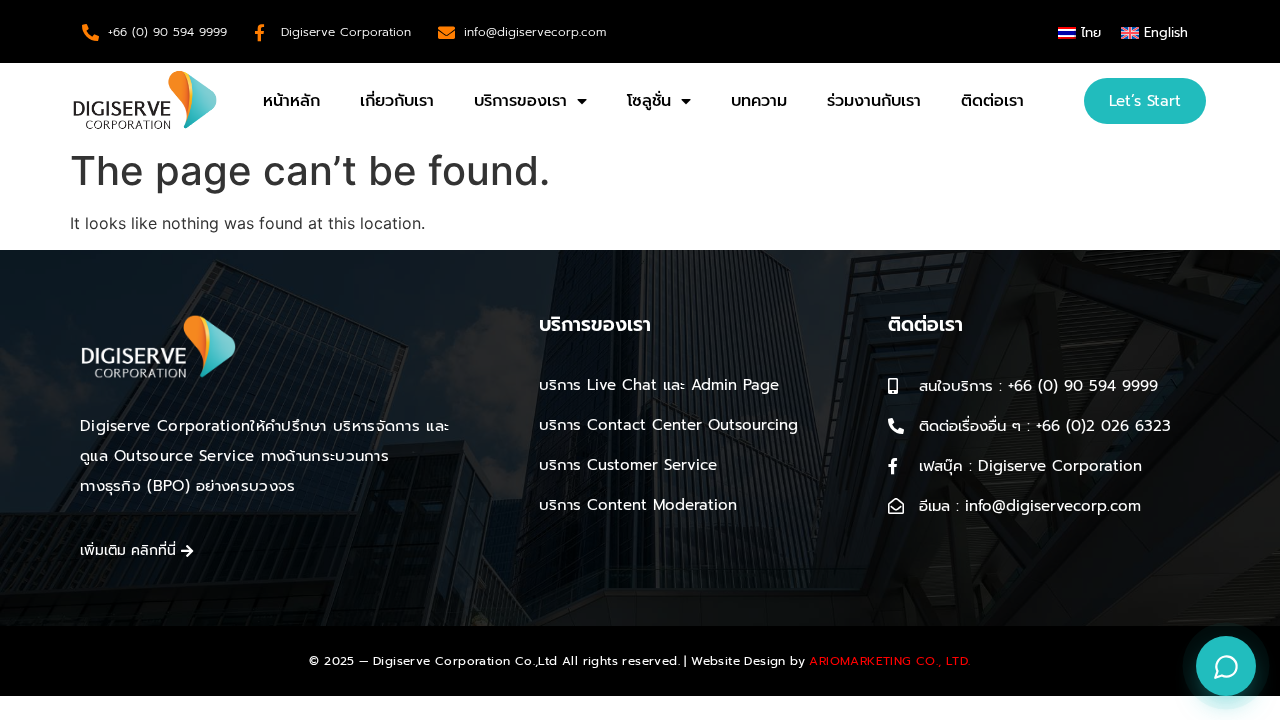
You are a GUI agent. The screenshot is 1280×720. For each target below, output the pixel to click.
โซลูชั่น (649, 101)
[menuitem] (1079, 32)
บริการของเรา (520, 101)
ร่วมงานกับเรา (874, 101)
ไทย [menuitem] (1091, 32)
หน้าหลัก (291, 101)
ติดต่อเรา (992, 101)
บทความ (759, 101)
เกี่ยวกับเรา (397, 101)
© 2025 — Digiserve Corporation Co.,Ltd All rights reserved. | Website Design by (639, 661)
